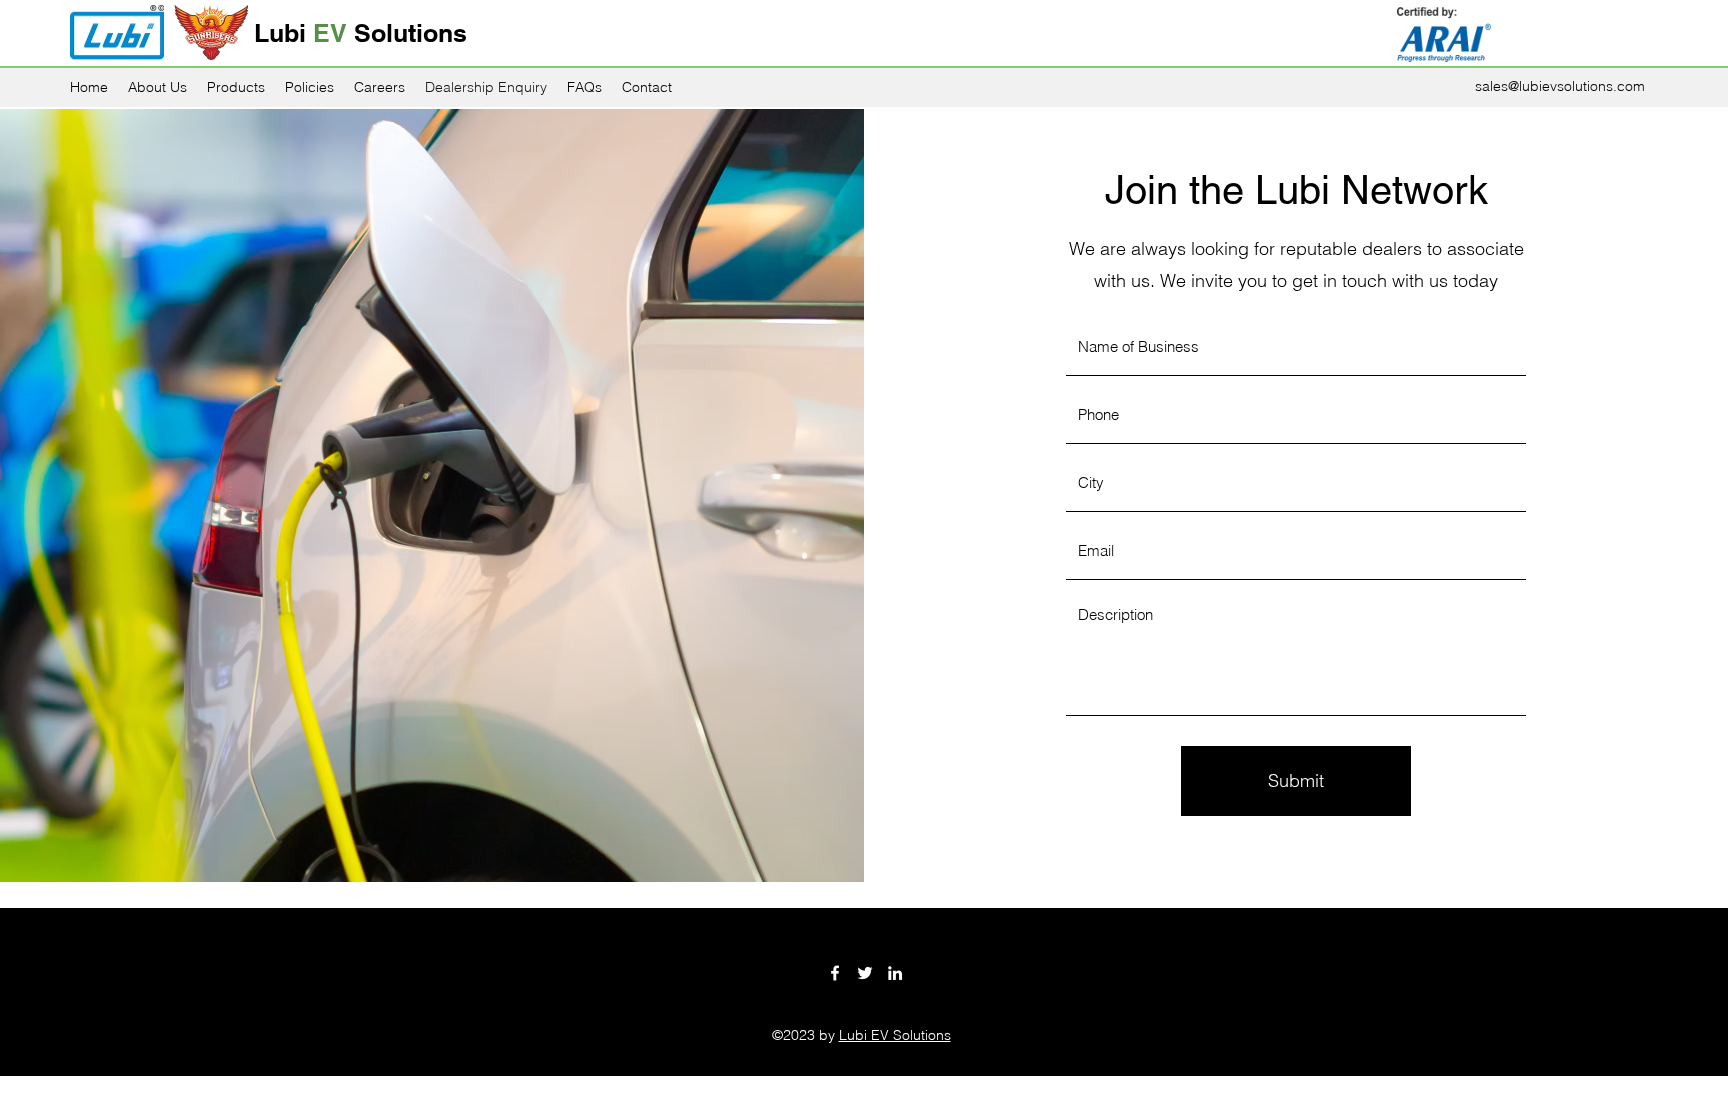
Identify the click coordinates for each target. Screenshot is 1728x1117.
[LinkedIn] (895, 973)
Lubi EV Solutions (895, 1035)
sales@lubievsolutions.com (1560, 86)
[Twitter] (865, 973)
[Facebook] (835, 973)
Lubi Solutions (360, 33)
